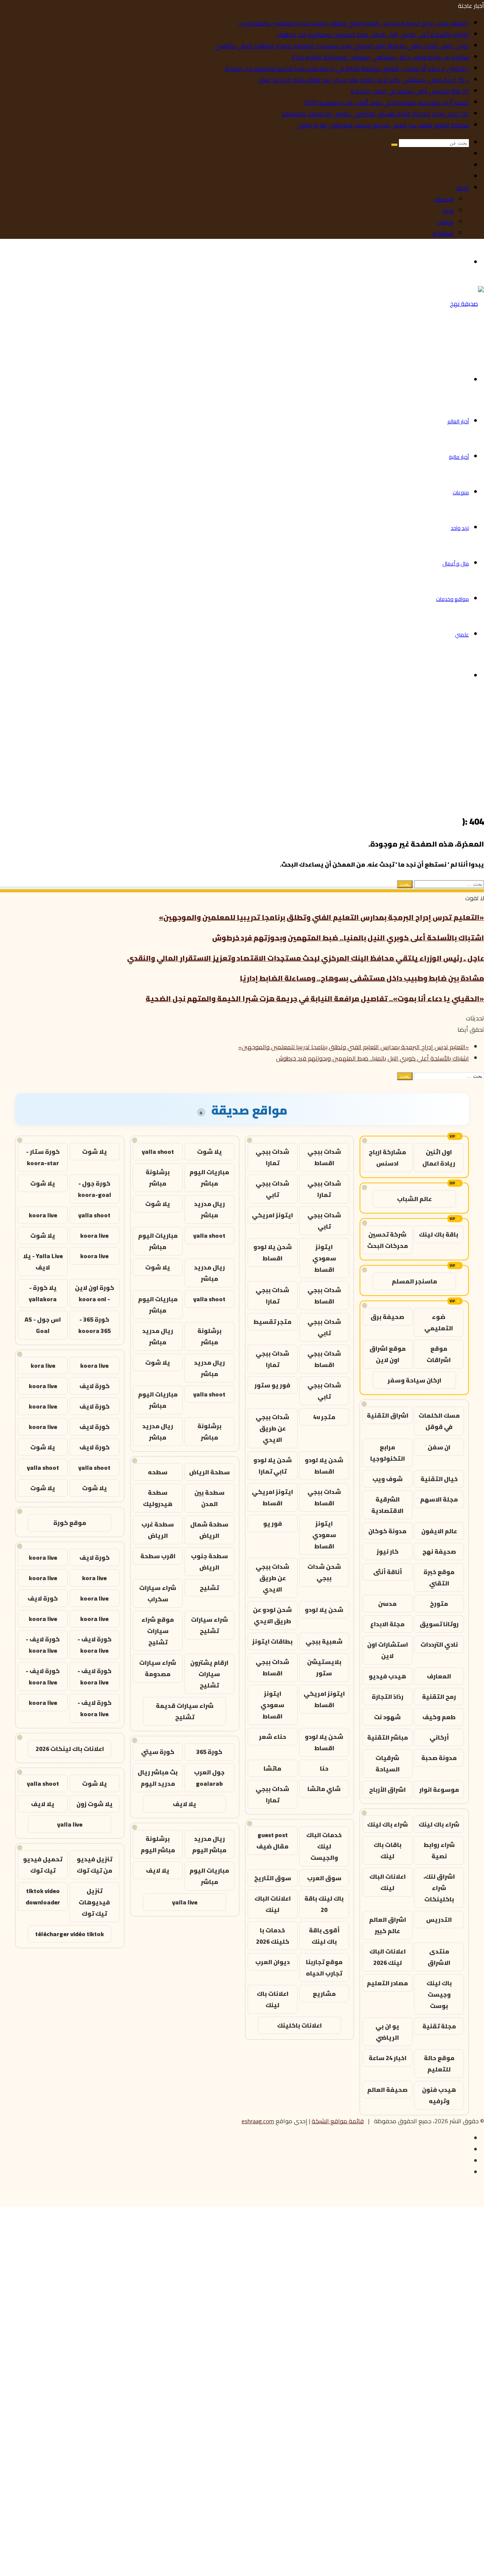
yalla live (185, 1902)
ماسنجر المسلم (414, 1281)
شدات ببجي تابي (272, 1189)
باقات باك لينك (388, 1850)
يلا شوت (209, 1152)
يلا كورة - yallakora (43, 1293)
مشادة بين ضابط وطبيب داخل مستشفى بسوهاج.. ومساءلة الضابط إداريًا (380, 57)
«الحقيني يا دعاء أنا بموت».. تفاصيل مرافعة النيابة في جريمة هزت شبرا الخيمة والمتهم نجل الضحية (347, 68)
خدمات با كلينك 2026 (273, 1936)
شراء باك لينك (439, 1824)
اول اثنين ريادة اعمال (439, 1158)
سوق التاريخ (273, 1878)
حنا (324, 1768)
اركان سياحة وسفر (414, 1380)
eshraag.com (258, 2121)
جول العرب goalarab (209, 1778)
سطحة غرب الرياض (158, 1530)
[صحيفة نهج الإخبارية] (458, 339)
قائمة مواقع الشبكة (338, 2121)
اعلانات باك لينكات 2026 (70, 1749)
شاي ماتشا (324, 1789)
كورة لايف (95, 1386)
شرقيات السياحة (388, 1763)
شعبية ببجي (324, 1641)
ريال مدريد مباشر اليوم (209, 1844)
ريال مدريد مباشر (209, 1209)
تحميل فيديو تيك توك (43, 1865)
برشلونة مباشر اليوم (158, 1844)
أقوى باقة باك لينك (324, 1936)
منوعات (461, 492)
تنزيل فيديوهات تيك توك (94, 1902)
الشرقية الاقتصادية (387, 1505)
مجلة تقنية (439, 2026)
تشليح (209, 1588)
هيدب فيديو (387, 1676)
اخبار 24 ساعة (388, 2058)
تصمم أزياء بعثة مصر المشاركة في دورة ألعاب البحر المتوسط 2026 (386, 102)
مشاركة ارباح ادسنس (387, 1158)
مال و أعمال (456, 563)
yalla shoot (158, 1152)
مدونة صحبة (439, 1758)
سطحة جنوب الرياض (209, 1562)
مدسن (387, 1604)
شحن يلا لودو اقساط (273, 1252)
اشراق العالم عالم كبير (388, 1925)
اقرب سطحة (158, 1556)
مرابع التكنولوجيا (388, 1453)
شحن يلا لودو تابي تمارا (273, 1466)
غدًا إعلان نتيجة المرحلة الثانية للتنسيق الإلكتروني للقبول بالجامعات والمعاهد (375, 114)
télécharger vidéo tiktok (70, 1934)
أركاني (439, 1737)
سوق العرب (324, 1878)
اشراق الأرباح (387, 1790)
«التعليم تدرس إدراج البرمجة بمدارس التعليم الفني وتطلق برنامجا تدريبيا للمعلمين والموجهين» (354, 23)
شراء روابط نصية (439, 1850)
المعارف (439, 1676)
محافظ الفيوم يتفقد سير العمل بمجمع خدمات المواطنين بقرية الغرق (383, 125)
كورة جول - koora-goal (95, 1189)
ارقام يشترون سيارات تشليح (209, 1674)
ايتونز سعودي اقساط (324, 1258)
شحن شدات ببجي (324, 1572)
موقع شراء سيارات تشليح (158, 1631)
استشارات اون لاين (388, 1650)
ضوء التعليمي (439, 1322)
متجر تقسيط (272, 1322)
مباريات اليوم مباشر (209, 1178)
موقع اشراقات (439, 1354)
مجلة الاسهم (439, 1499)
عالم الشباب (414, 1199)
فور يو (273, 1523)
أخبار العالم (458, 421)
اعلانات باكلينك (299, 2025)
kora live (43, 1365)
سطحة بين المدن (209, 1498)
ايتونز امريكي (272, 1215)
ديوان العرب (272, 1962)
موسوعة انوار (439, 1790)
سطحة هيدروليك (158, 1498)
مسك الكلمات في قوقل (439, 1421)
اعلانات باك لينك (273, 1999)
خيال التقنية (439, 1479)
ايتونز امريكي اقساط (272, 1497)
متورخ (439, 1604)
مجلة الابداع (387, 1624)
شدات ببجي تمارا (272, 1157)
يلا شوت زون (95, 1804)
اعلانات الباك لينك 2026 (388, 1957)
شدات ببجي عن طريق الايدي (272, 1428)
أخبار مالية (459, 457)
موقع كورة (70, 1523)
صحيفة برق (387, 1317)
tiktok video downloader (43, 1896)
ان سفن (439, 1447)
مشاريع (324, 1994)
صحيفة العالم (387, 2090)
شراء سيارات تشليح (209, 1625)
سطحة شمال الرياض (209, 1530)
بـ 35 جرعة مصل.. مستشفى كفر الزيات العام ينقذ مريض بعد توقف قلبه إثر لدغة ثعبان (363, 80)
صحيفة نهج (439, 1551)
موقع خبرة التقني (439, 1577)
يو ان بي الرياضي (387, 2032)
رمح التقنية (439, 1697)
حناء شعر (273, 1737)
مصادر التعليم (387, 1983)
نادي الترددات (439, 1644)
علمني (462, 635)
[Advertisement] (257, 752)
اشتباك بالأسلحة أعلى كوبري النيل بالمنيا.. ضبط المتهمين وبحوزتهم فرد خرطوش (372, 34)
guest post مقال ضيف (272, 1841)
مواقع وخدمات (452, 599)
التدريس (439, 1920)
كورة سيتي (158, 1752)
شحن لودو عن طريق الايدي (272, 1615)
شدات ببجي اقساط (324, 1157)
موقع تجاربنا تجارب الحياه (324, 1968)
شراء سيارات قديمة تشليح (185, 1711)
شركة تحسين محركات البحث (388, 1240)
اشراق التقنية (388, 1415)
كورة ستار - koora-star (43, 1157)
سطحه (158, 1472)
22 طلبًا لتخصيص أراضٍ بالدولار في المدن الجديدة (410, 91)
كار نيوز (388, 1551)
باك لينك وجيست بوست (439, 1994)
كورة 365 (209, 1752)
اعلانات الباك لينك (388, 1882)
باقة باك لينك (439, 1234)
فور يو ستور (272, 1385)
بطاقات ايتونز (272, 1641)
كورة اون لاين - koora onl (95, 1293)
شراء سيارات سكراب (158, 1593)
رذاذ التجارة (388, 1697)
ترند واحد (460, 528)
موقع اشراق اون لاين (388, 1354)
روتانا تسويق (439, 1624)
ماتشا (272, 1768)
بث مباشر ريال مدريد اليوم (158, 1778)
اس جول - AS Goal (43, 1325)
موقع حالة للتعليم (439, 2064)
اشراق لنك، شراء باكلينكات (439, 1888)
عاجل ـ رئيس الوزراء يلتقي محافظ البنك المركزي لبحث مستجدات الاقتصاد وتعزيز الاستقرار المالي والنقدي (342, 46)
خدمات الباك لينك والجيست (324, 1846)
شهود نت (387, 1717)
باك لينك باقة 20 (324, 1904)
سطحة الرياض (209, 1472)
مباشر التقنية (388, 1737)
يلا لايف (185, 1804)
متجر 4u (324, 1417)
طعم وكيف (439, 1717)
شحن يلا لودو (324, 1610)
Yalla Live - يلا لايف (43, 1262)
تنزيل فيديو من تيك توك (95, 1865)
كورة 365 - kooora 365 (95, 1325)
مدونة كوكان (387, 1531)
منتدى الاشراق (439, 1957)
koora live (43, 1215)
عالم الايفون (439, 1531)
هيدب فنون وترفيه (439, 2095)
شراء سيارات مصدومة (158, 1668)
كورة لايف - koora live (95, 1645)
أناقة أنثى (388, 1572)
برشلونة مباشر (158, 1178)
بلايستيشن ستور (324, 1667)
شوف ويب (388, 1479)
